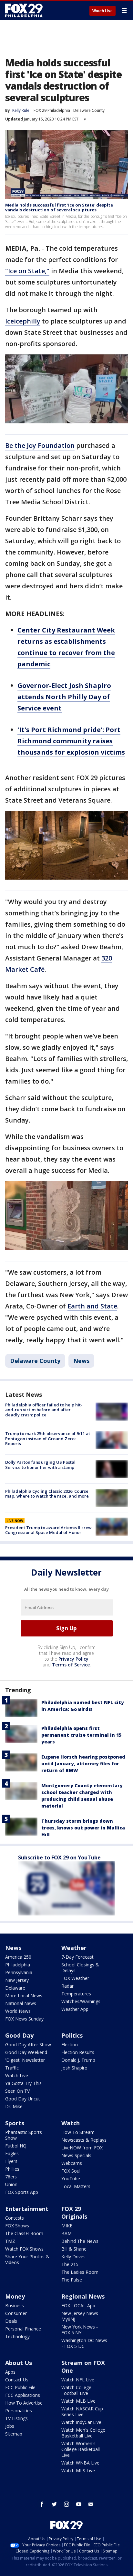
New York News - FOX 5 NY (80, 2330)
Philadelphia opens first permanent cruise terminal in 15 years (81, 1735)
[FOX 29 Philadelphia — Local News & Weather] (24, 10)
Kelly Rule (21, 110)
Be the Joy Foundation (40, 445)
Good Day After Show (28, 2045)
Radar (67, 1986)
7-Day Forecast (77, 1957)
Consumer (16, 2313)
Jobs (10, 2426)
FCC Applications (23, 2395)
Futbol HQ (16, 2146)
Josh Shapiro (74, 2068)
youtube (79, 2504)
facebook (42, 2504)
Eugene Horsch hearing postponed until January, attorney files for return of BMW (83, 1764)
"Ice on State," (27, 271)
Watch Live (102, 11)
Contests (15, 2218)
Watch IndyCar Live (81, 2422)
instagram (66, 2504)
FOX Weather (75, 1978)
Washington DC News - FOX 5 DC (84, 2343)
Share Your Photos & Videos (27, 2259)
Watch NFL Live (78, 2380)
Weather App (75, 2009)
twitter (54, 2504)
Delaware (15, 1988)
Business (15, 2306)
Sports (15, 2123)
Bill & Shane (74, 2249)
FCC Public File (20, 2387)
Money (15, 2296)
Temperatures (76, 1994)
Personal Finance (23, 2329)
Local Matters (76, 2186)
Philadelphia (18, 1965)
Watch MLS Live (78, 2470)
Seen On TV (17, 2091)
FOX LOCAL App (78, 2306)
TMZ (10, 2241)
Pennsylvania (19, 1972)
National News (21, 2003)
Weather (74, 1948)
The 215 (70, 2264)
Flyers (11, 2161)
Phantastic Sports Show (24, 2135)
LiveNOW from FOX (82, 2148)
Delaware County (89, 110)
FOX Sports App (22, 2192)
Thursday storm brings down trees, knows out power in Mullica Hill (83, 1828)
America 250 (18, 1957)
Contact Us (17, 2380)
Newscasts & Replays (84, 2140)
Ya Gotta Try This (23, 2083)
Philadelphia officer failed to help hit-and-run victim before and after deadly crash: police (44, 1410)
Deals (11, 2321)
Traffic (12, 2068)
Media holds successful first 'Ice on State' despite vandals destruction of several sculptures (59, 207)
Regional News (83, 2296)
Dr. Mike (14, 2106)
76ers (11, 2177)
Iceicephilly (23, 321)
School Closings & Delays (80, 1968)
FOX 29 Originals (74, 2213)
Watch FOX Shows (24, 2249)
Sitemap (14, 2434)
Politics (72, 2035)
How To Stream (78, 2132)
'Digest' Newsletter (25, 2060)
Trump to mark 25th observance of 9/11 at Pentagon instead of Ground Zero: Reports (48, 1438)
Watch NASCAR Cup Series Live (82, 2412)
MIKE (67, 2226)
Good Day (19, 2035)
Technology (17, 2336)
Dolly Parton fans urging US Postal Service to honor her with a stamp (40, 1465)
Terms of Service (71, 1665)
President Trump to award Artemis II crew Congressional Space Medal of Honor (48, 1530)
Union (11, 2184)
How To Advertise (24, 2403)
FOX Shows (17, 2226)
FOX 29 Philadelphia (52, 110)
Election (70, 2045)
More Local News (24, 1996)
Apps (10, 2372)
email (91, 2504)
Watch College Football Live (76, 2390)
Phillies (12, 2169)
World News (18, 2011)
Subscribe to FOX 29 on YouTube (59, 1857)
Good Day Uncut (23, 2099)
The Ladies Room (80, 2272)
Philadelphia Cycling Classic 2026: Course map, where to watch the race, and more (47, 1494)
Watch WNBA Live (80, 2463)
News (81, 1361)
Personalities (19, 2411)
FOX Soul (71, 2171)
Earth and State (92, 1306)
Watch (71, 2123)
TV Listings (16, 2418)
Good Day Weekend (26, 2052)
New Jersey (17, 1980)
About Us (19, 2363)
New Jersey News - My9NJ (81, 2316)
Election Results (78, 2052)
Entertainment (27, 2209)
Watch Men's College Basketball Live (83, 2433)
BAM (66, 2233)
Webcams (72, 2163)
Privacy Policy (73, 1659)
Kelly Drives (73, 2257)
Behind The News (80, 2241)
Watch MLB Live (78, 2401)
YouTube (71, 2179)
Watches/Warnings (81, 2001)
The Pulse (72, 2280)
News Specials (76, 2155)
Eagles (12, 2153)
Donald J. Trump (78, 2060)
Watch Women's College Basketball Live (81, 2449)
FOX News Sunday (24, 2019)
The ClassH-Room (24, 2233)
